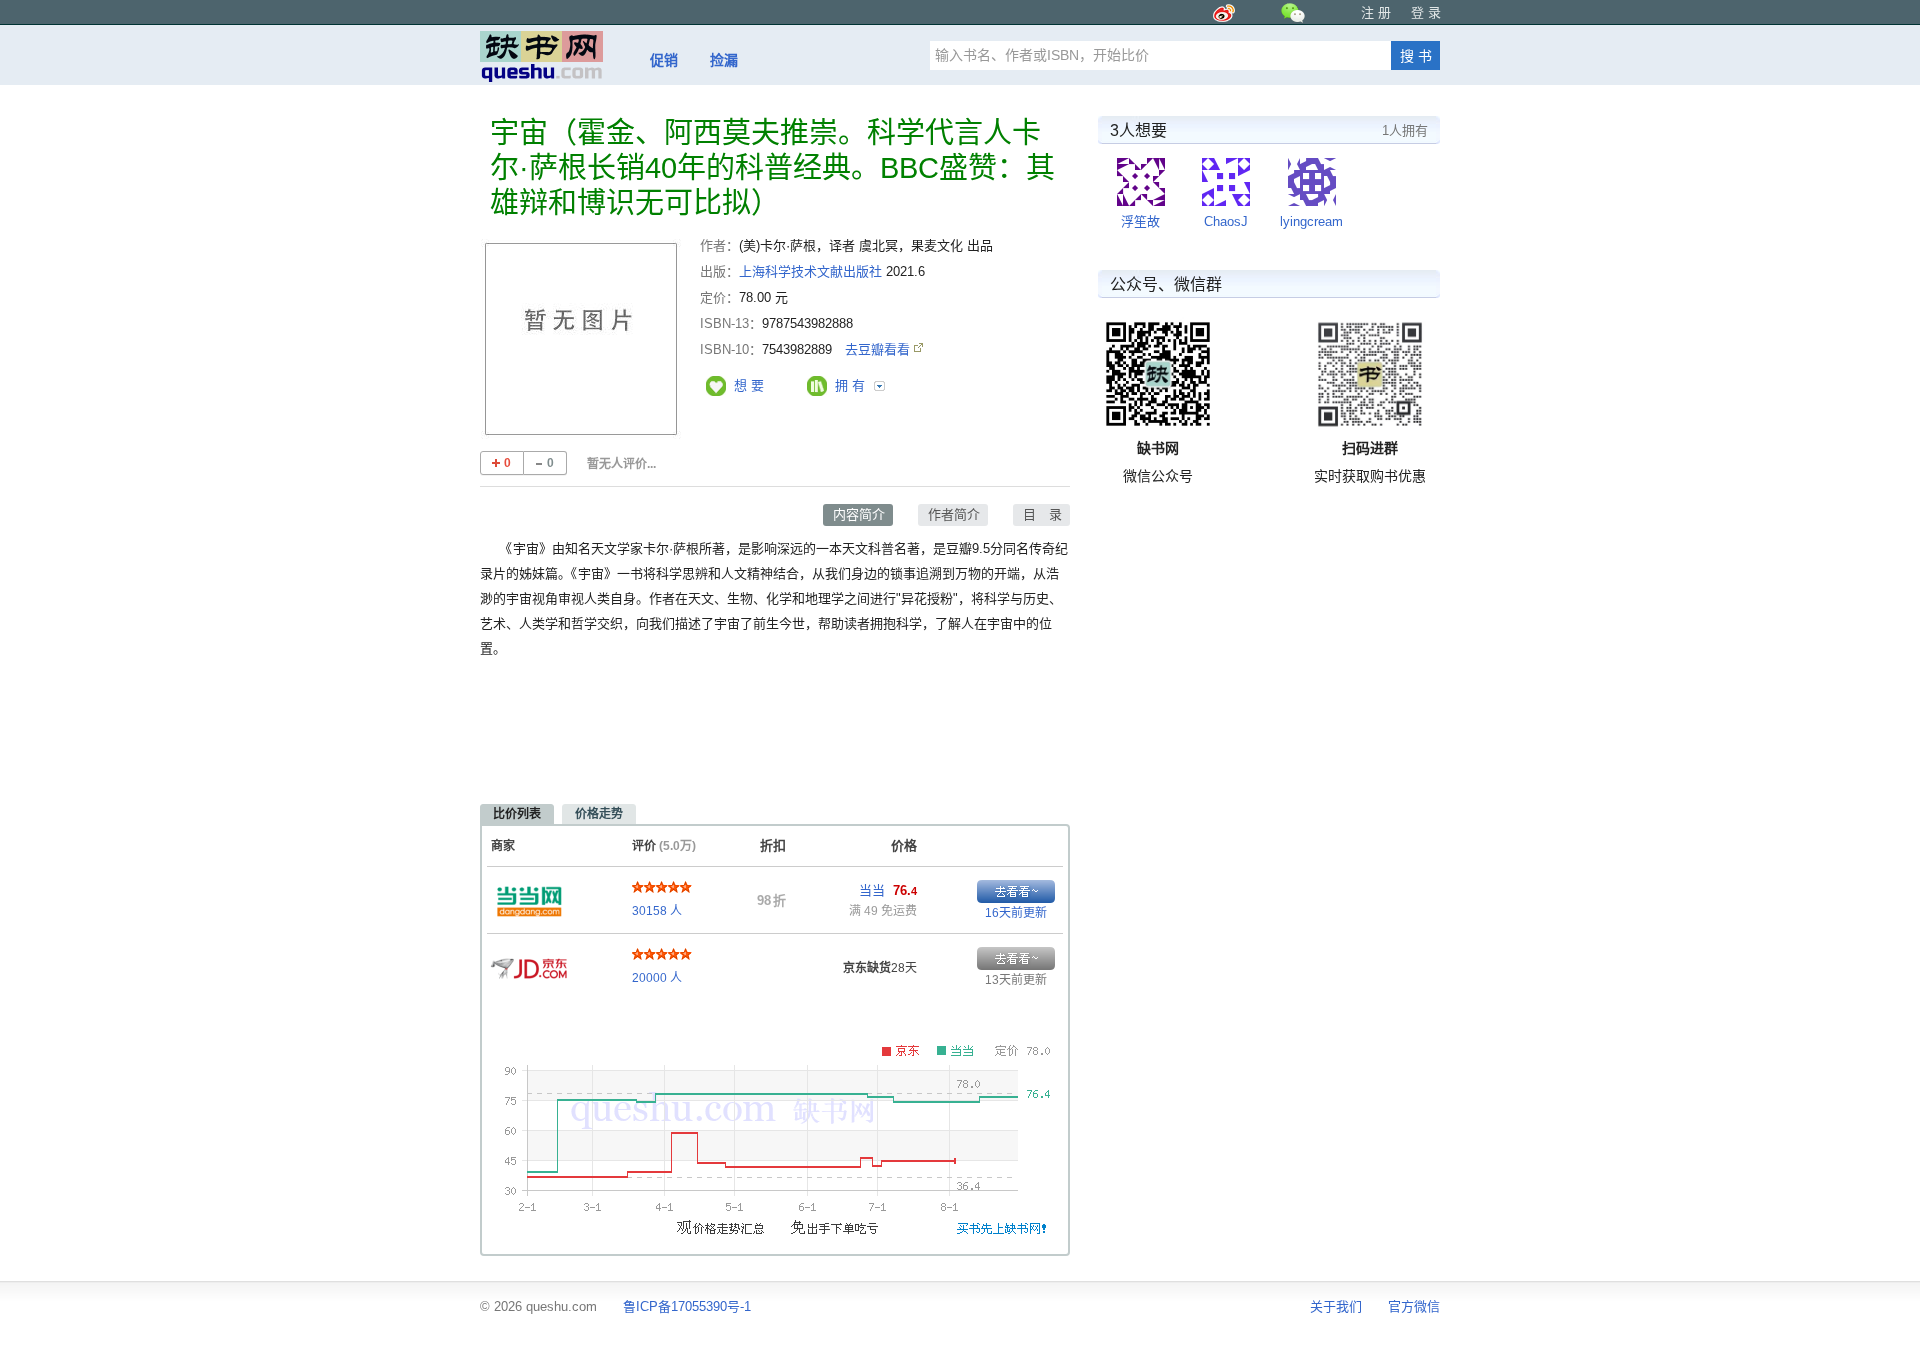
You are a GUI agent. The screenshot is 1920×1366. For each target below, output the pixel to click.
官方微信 (1414, 1306)
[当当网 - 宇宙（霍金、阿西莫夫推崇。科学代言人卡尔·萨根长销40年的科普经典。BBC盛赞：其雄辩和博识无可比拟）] (529, 896)
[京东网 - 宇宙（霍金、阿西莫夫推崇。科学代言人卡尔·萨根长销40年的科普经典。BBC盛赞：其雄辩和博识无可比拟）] (529, 963)
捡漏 (724, 60)
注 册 (1376, 12)
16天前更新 (1016, 913)
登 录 (1426, 12)
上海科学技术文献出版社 (810, 271)
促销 (664, 60)
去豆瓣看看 (879, 349)
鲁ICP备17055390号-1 (687, 1306)
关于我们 (1336, 1306)
